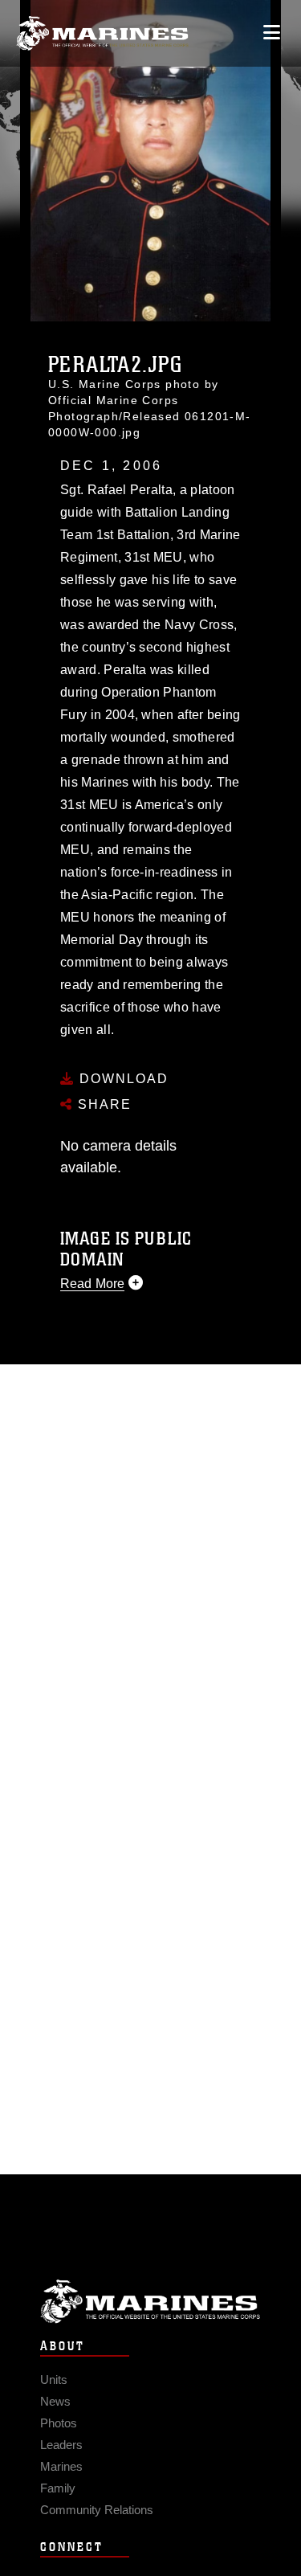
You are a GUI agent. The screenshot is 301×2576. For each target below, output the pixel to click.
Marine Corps (150, 2302)
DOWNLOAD (122, 1079)
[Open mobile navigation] (272, 33)
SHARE (102, 1104)
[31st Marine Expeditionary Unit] (102, 33)
